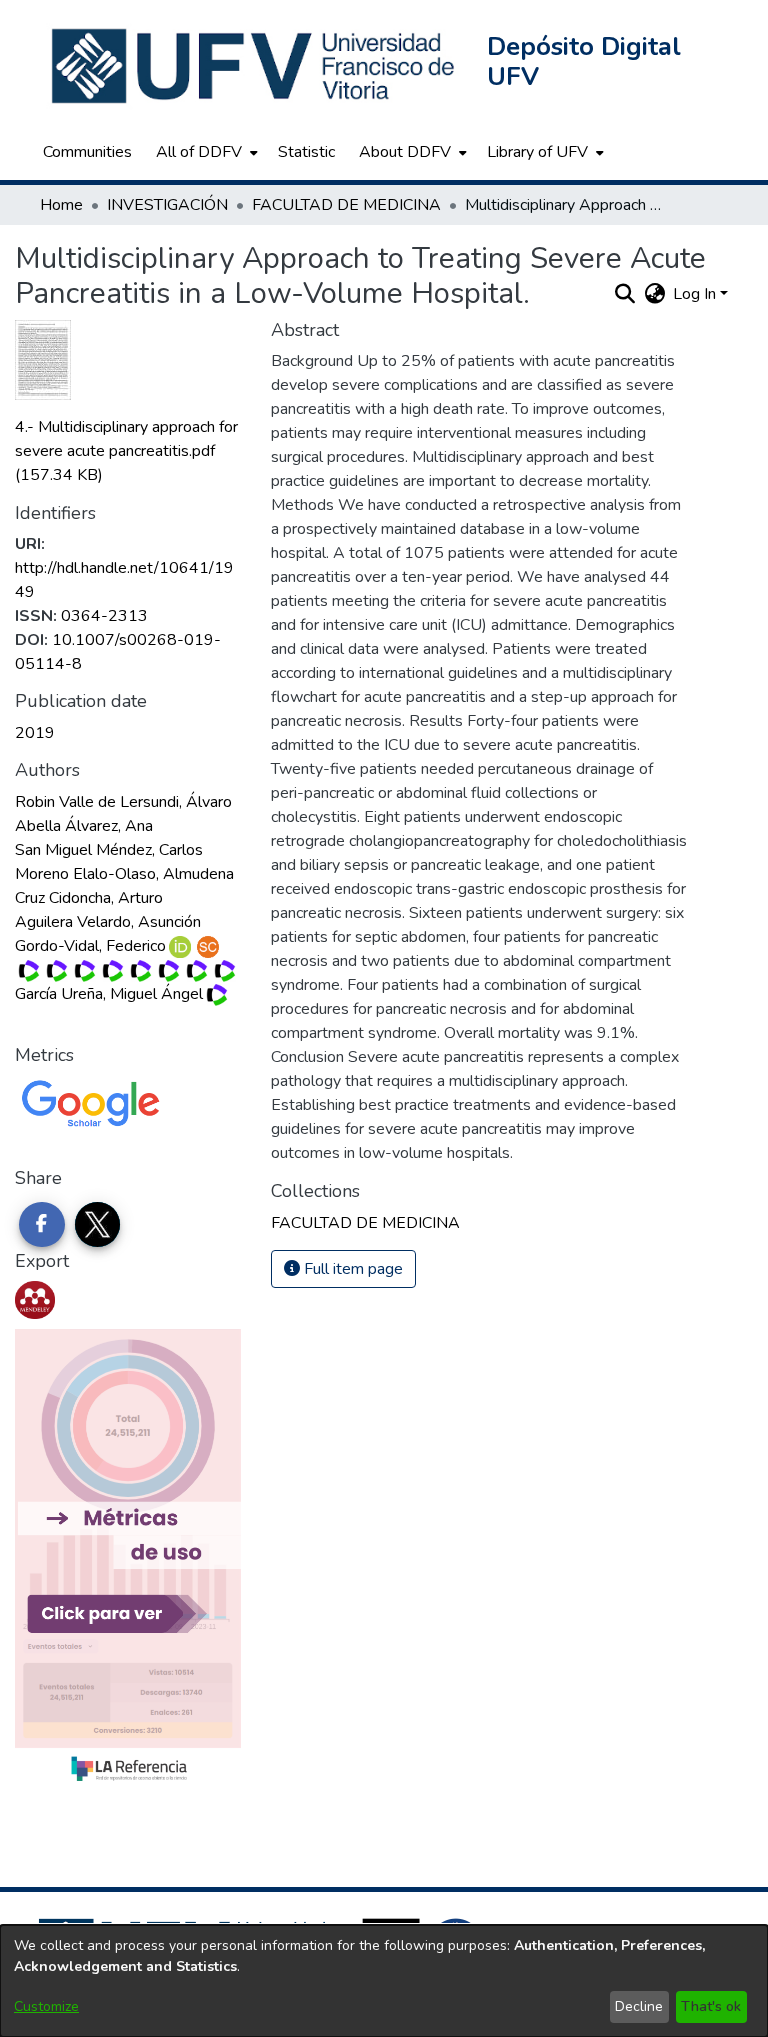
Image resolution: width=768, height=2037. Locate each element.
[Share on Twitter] (98, 1225)
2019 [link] (35, 733)
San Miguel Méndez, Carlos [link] (109, 850)
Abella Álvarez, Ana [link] (84, 826)
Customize (46, 2006)
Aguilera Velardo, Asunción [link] (108, 922)
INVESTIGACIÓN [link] (167, 205)
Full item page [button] (351, 1269)
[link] (126, 451)
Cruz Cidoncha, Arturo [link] (89, 898)
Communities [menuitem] (87, 152)
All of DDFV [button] (199, 152)
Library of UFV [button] (537, 152)
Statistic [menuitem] (306, 152)
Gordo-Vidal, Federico (90, 946)
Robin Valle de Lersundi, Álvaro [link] (123, 802)
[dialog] (384, 1981)
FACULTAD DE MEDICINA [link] (346, 205)
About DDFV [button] (405, 152)
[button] (255, 66)
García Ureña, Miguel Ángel (109, 994)
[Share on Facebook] (42, 1225)
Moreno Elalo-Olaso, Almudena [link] (124, 874)
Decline (639, 2006)
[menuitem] (205, 152)
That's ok (711, 2006)
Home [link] (61, 205)
